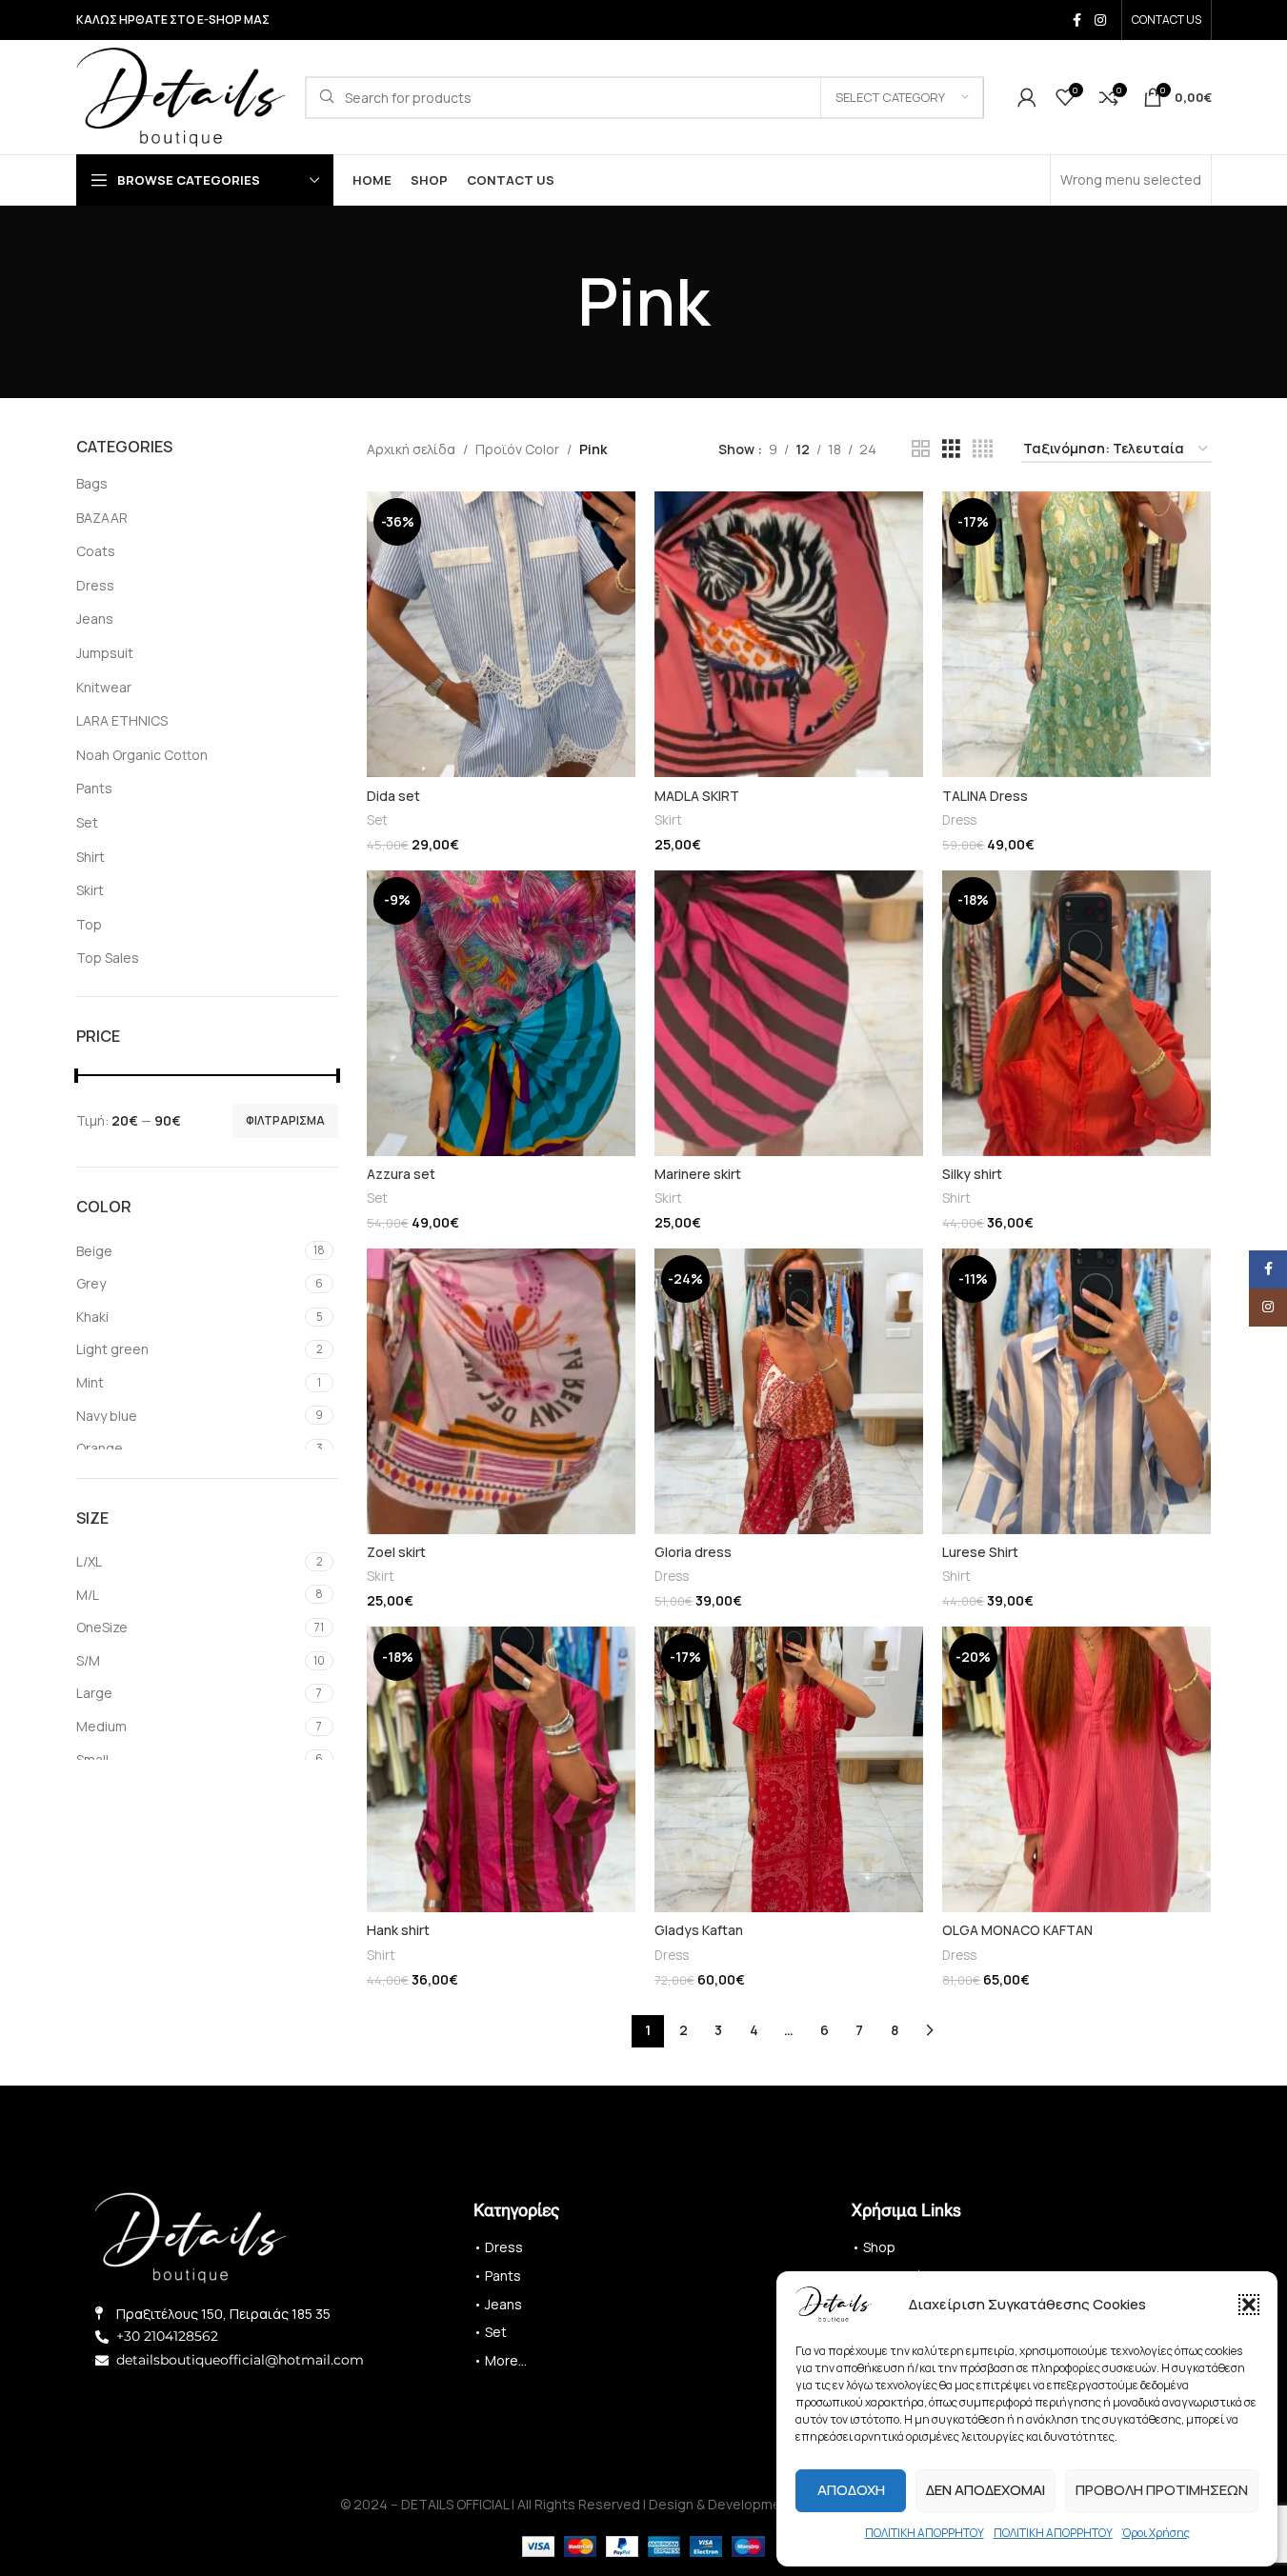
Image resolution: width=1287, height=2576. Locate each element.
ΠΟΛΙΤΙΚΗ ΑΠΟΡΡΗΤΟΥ (925, 2533)
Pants (94, 788)
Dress (95, 585)
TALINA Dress (985, 796)
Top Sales (108, 958)
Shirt (90, 857)
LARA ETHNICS (122, 720)
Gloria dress (693, 1552)
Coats (96, 551)
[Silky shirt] (1076, 1013)
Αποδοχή (851, 2490)
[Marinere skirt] (789, 1013)
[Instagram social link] (1100, 20)
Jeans (95, 619)
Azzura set (401, 1174)
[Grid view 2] (921, 449)
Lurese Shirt (980, 1552)
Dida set (393, 796)
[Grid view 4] (983, 449)
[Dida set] (501, 634)
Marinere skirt (698, 1174)
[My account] (1027, 97)
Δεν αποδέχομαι (985, 2490)
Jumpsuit (105, 653)
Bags (92, 483)
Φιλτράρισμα (285, 1120)
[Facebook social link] (1077, 20)
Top (89, 924)
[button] (1249, 2305)
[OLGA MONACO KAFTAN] (1076, 1769)
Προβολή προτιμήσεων (1162, 2490)
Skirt (90, 890)
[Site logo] (181, 96)
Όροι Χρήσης (1156, 2533)
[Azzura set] (501, 1013)
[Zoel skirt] (501, 1391)
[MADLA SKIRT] (789, 634)
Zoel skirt (396, 1552)
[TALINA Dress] (1076, 634)
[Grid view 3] (951, 449)
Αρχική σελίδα (411, 449)
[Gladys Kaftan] (789, 1769)
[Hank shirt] (501, 1769)
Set (87, 822)
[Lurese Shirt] (1076, 1391)
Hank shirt (398, 1930)
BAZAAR (102, 518)
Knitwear (104, 687)
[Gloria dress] (789, 1391)
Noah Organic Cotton (142, 755)
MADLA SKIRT (697, 796)
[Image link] (191, 2236)
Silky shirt (972, 1174)
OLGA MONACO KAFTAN (1017, 1930)
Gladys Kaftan (699, 1930)
